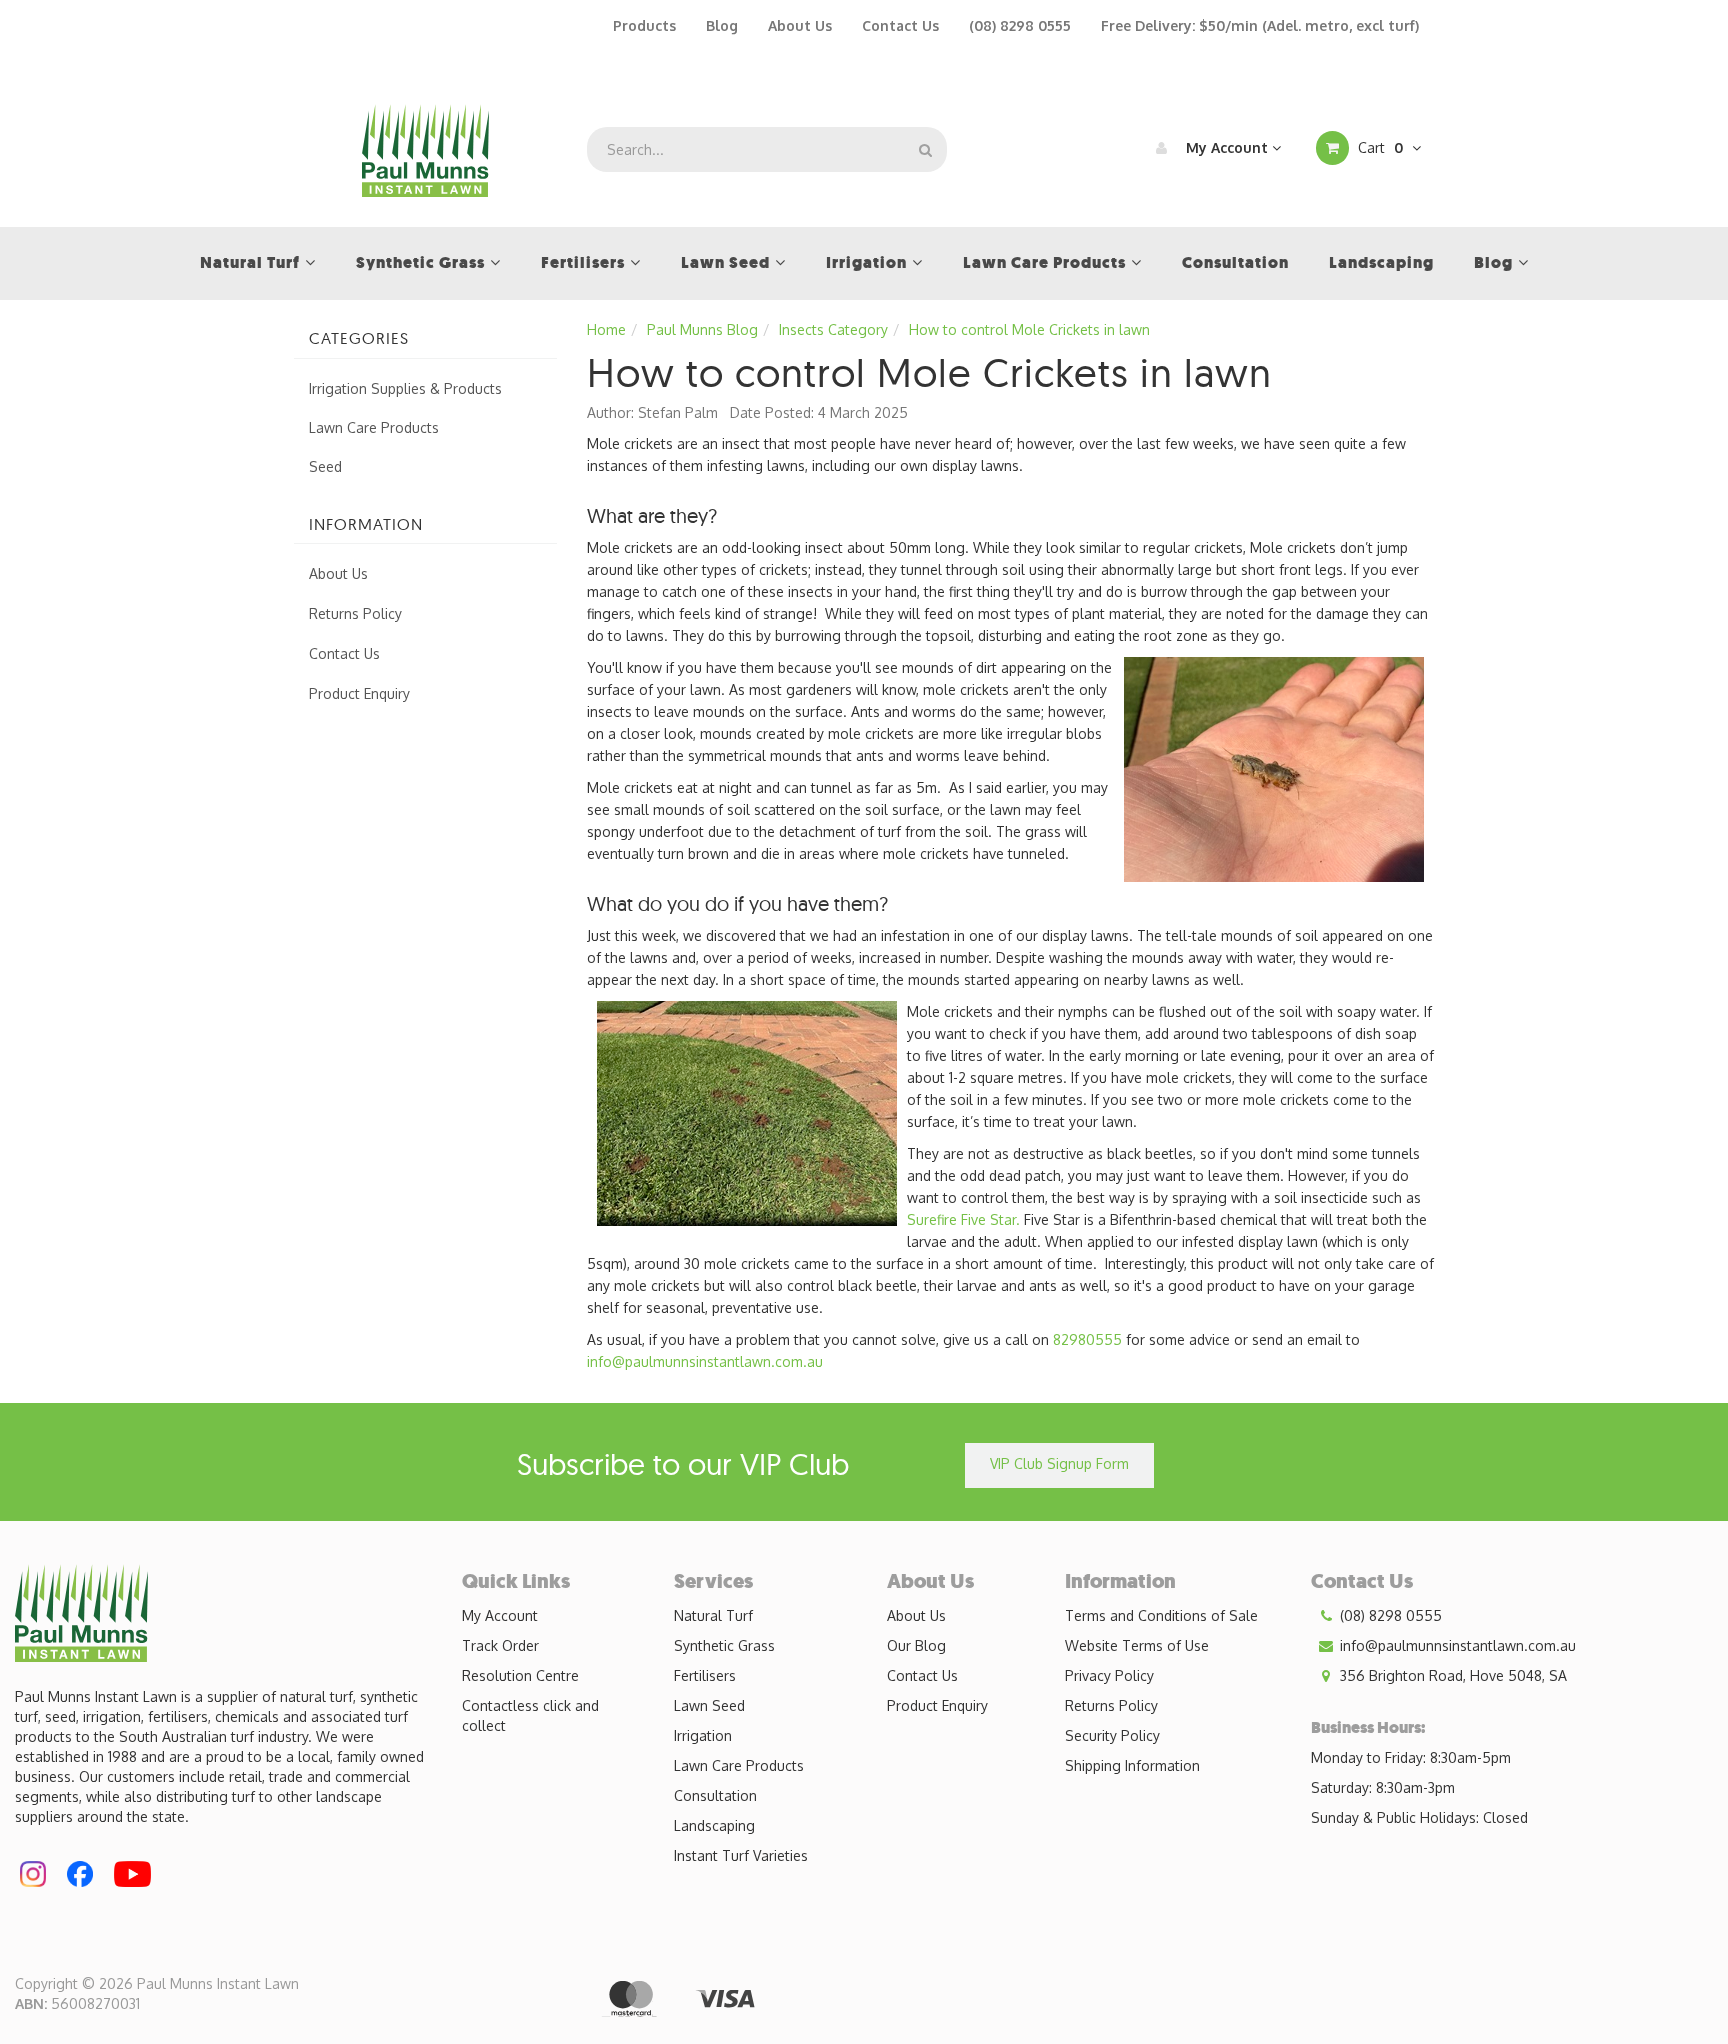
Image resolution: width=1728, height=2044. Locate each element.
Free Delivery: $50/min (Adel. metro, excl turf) (1260, 25)
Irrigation (703, 1735)
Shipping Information (1132, 1765)
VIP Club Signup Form (1059, 1463)
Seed (325, 466)
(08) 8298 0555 (1020, 25)
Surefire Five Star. (963, 1219)
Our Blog (916, 1645)
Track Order (500, 1645)
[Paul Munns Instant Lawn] (425, 148)
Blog (722, 25)
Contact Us (900, 25)
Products (644, 25)
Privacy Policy (1109, 1675)
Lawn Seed (709, 1705)
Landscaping (714, 1825)
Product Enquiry (359, 693)
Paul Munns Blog (702, 329)
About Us (800, 25)
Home (606, 329)
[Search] (925, 149)
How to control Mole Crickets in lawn (1029, 329)
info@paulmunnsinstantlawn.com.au (705, 1361)
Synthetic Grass (724, 1645)
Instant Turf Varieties (741, 1855)
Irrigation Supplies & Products (405, 388)
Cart (1378, 147)
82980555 (1087, 1339)
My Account (1227, 147)
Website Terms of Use (1137, 1645)
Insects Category (833, 329)
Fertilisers (705, 1675)
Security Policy (1112, 1735)
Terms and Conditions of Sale (1161, 1615)
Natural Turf (713, 1615)
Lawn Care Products (374, 427)
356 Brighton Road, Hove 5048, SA (1451, 1675)
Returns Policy (355, 613)
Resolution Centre (520, 1675)
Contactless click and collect (530, 1715)
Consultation (715, 1795)
